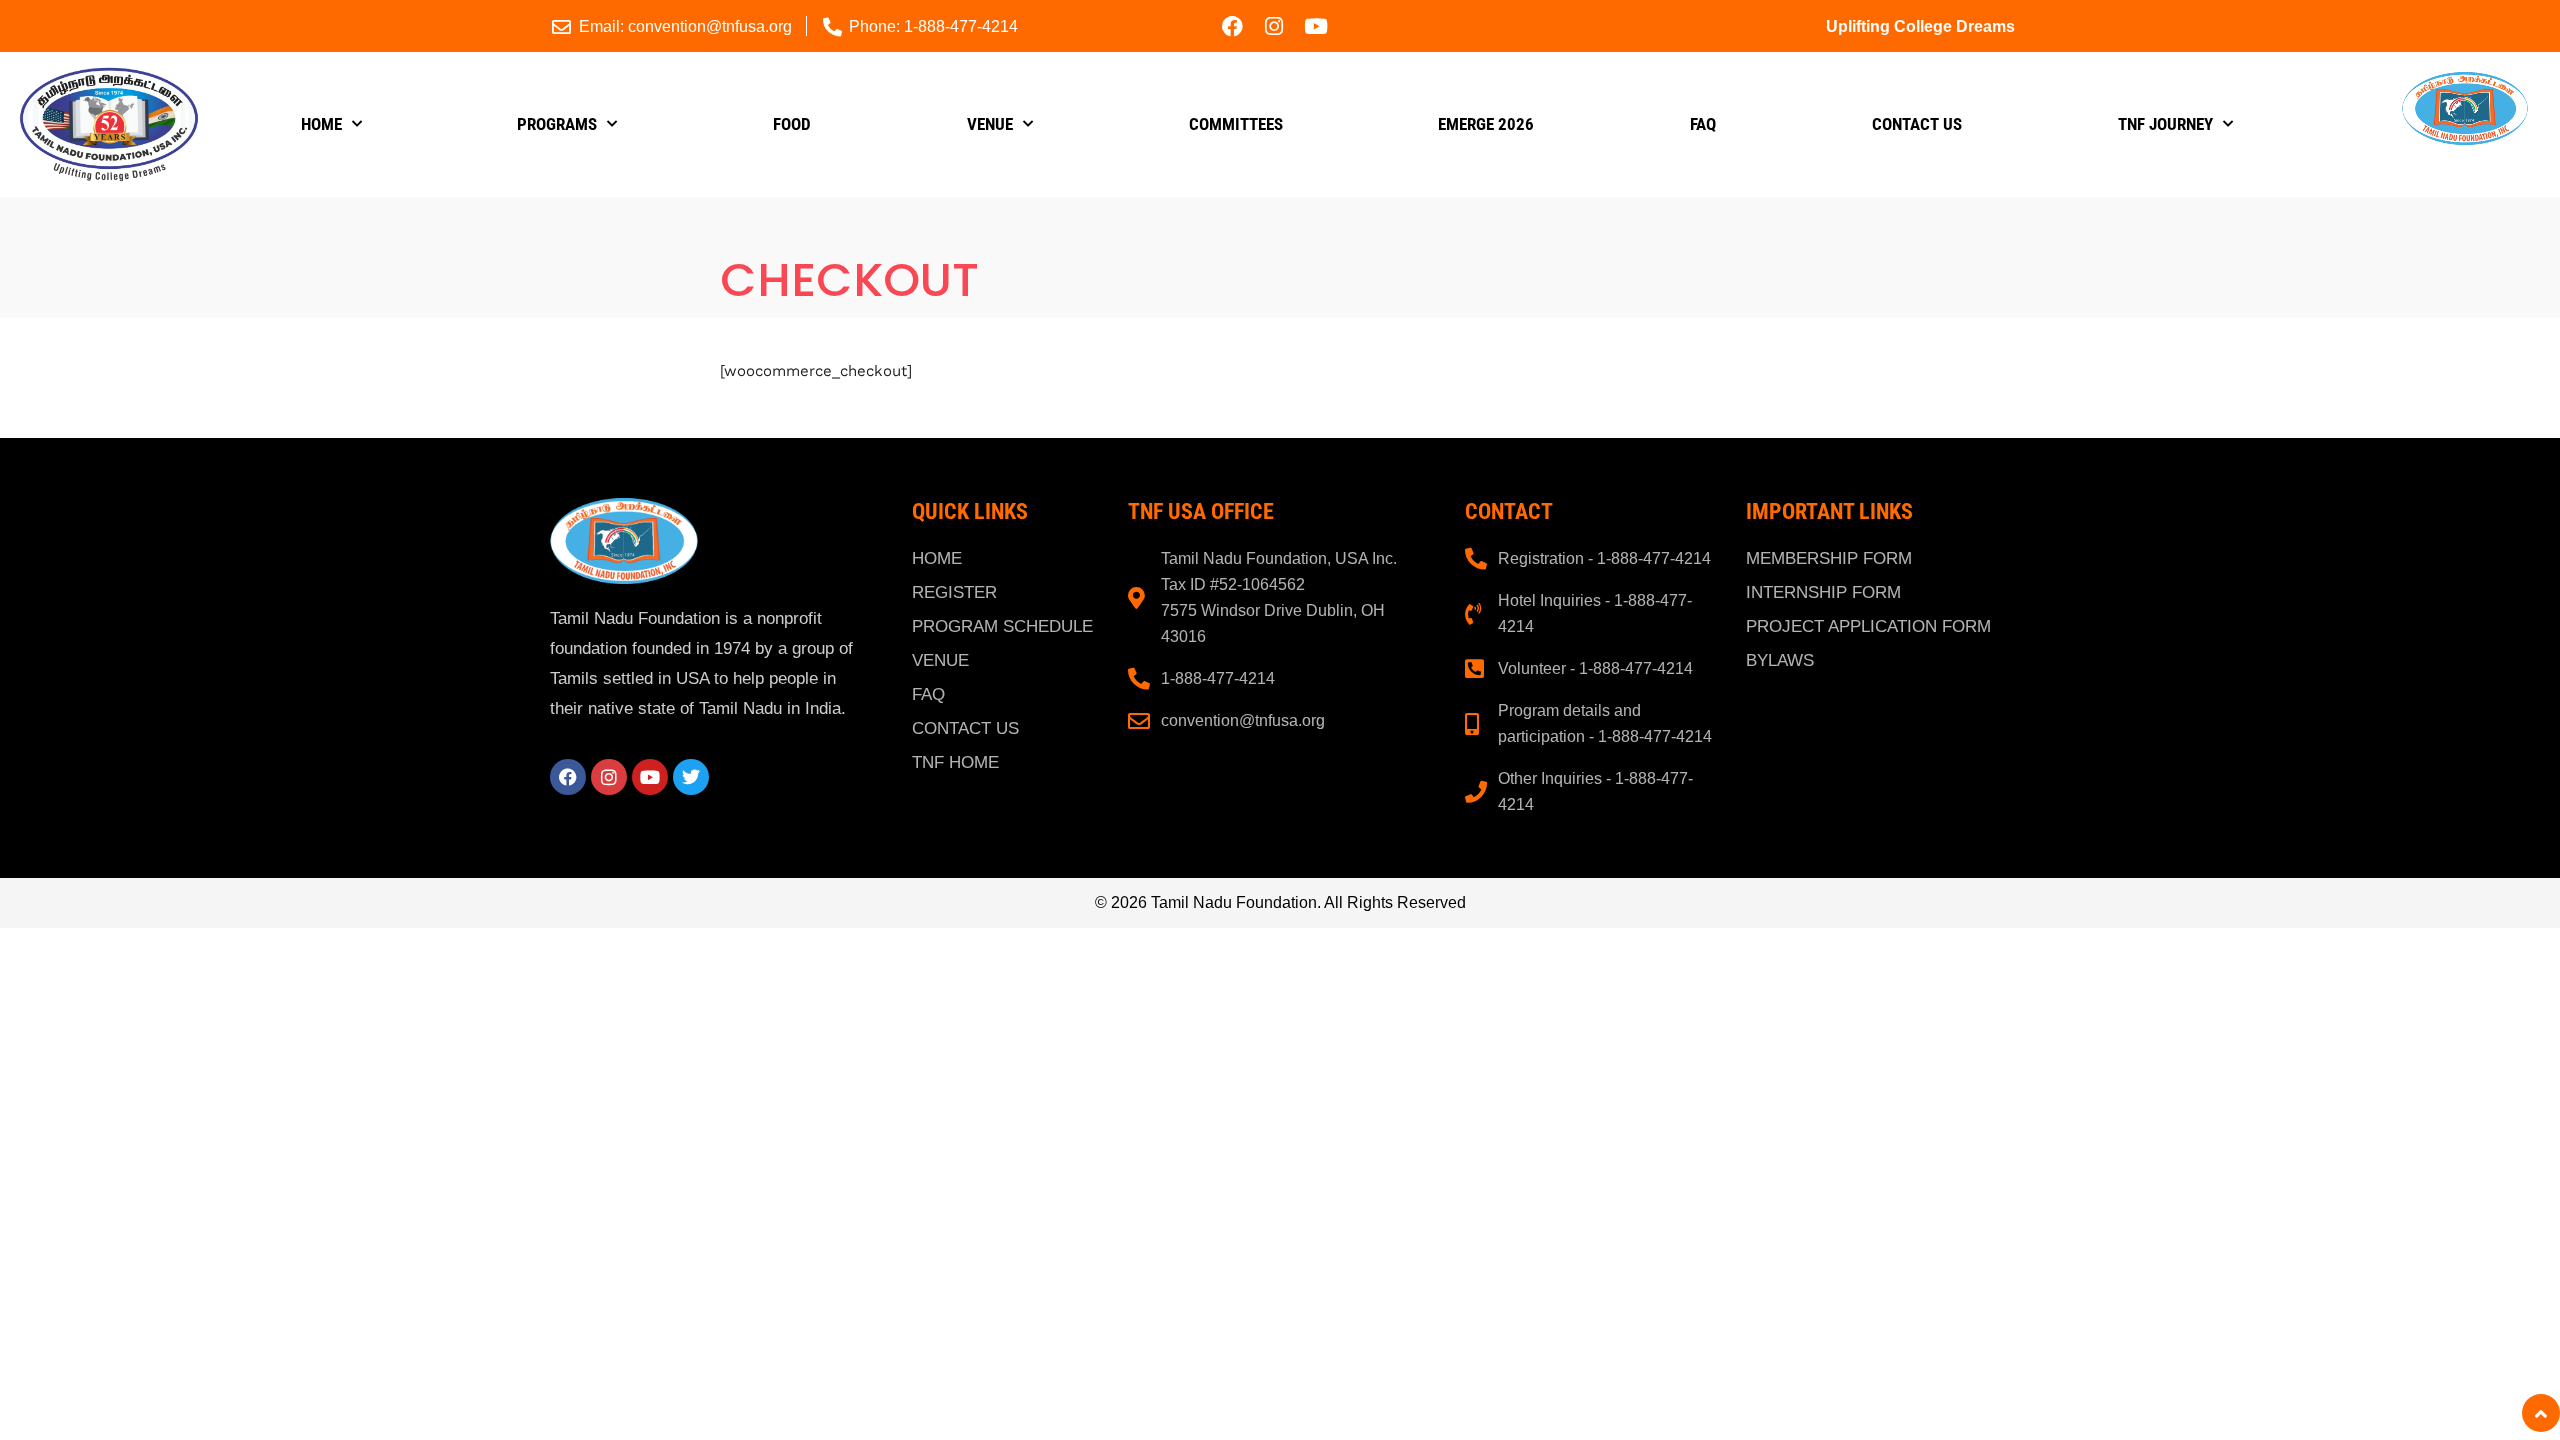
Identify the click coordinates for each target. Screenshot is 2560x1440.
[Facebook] (1232, 26)
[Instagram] (1274, 26)
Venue (990, 124)
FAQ (1703, 124)
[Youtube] (1316, 26)
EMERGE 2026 (1486, 124)
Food (792, 124)
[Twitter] (691, 777)
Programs (557, 124)
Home (321, 124)
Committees (1236, 124)
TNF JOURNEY (2165, 124)
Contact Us (1917, 124)
